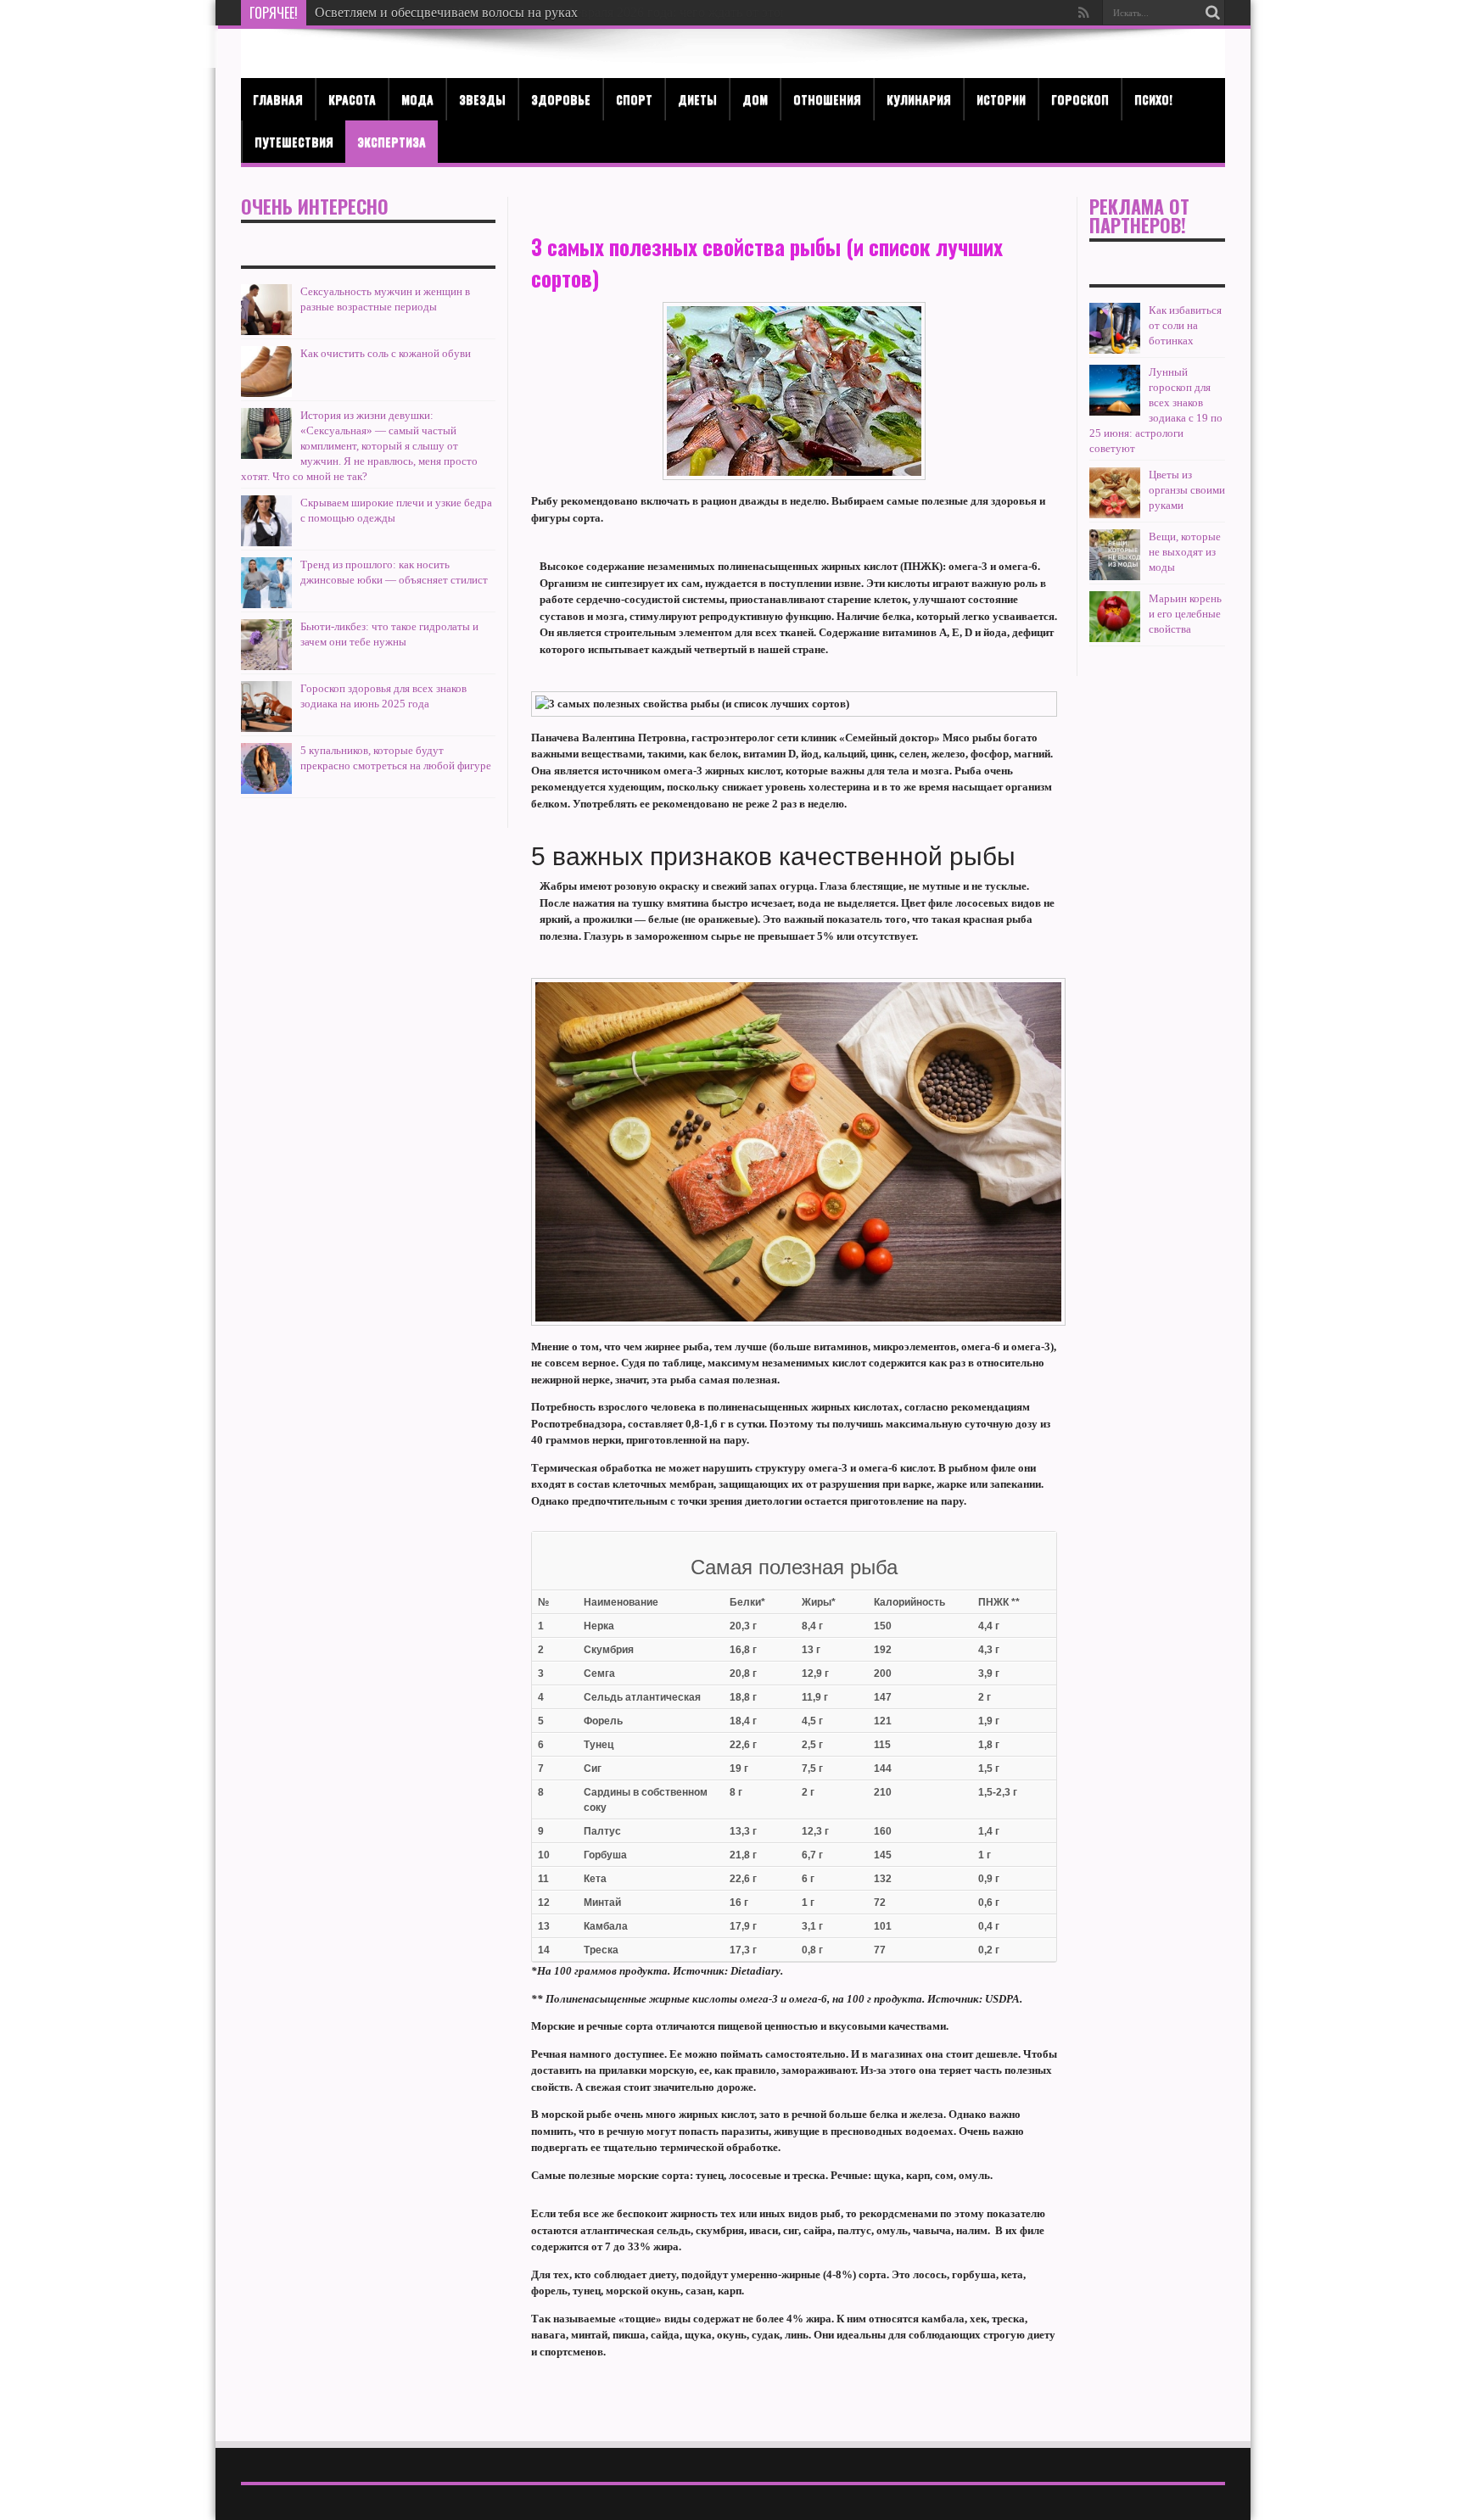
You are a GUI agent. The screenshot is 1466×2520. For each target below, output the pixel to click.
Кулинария (919, 99)
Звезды (482, 99)
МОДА (417, 99)
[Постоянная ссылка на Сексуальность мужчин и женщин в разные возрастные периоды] (266, 331)
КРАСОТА (352, 99)
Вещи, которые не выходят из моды (1185, 552)
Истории (1001, 99)
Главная (278, 99)
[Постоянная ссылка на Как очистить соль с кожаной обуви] (266, 393)
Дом (755, 99)
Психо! (1153, 99)
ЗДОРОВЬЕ (561, 99)
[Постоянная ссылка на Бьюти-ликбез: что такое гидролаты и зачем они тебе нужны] (266, 666)
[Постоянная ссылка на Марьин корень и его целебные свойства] (1115, 638)
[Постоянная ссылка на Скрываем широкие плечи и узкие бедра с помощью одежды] (266, 542)
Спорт (634, 99)
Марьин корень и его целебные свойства (1185, 614)
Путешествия (294, 141)
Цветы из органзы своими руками (1187, 490)
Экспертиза (392, 141)
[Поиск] (1212, 13)
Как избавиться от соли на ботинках (1185, 325)
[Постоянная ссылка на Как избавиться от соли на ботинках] (1115, 350)
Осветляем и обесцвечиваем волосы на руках (446, 12)
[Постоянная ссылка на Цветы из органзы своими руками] (1115, 514)
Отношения (827, 99)
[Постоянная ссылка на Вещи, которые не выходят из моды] (1115, 576)
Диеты (697, 99)
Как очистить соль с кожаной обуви (386, 353)
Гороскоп (1080, 99)
